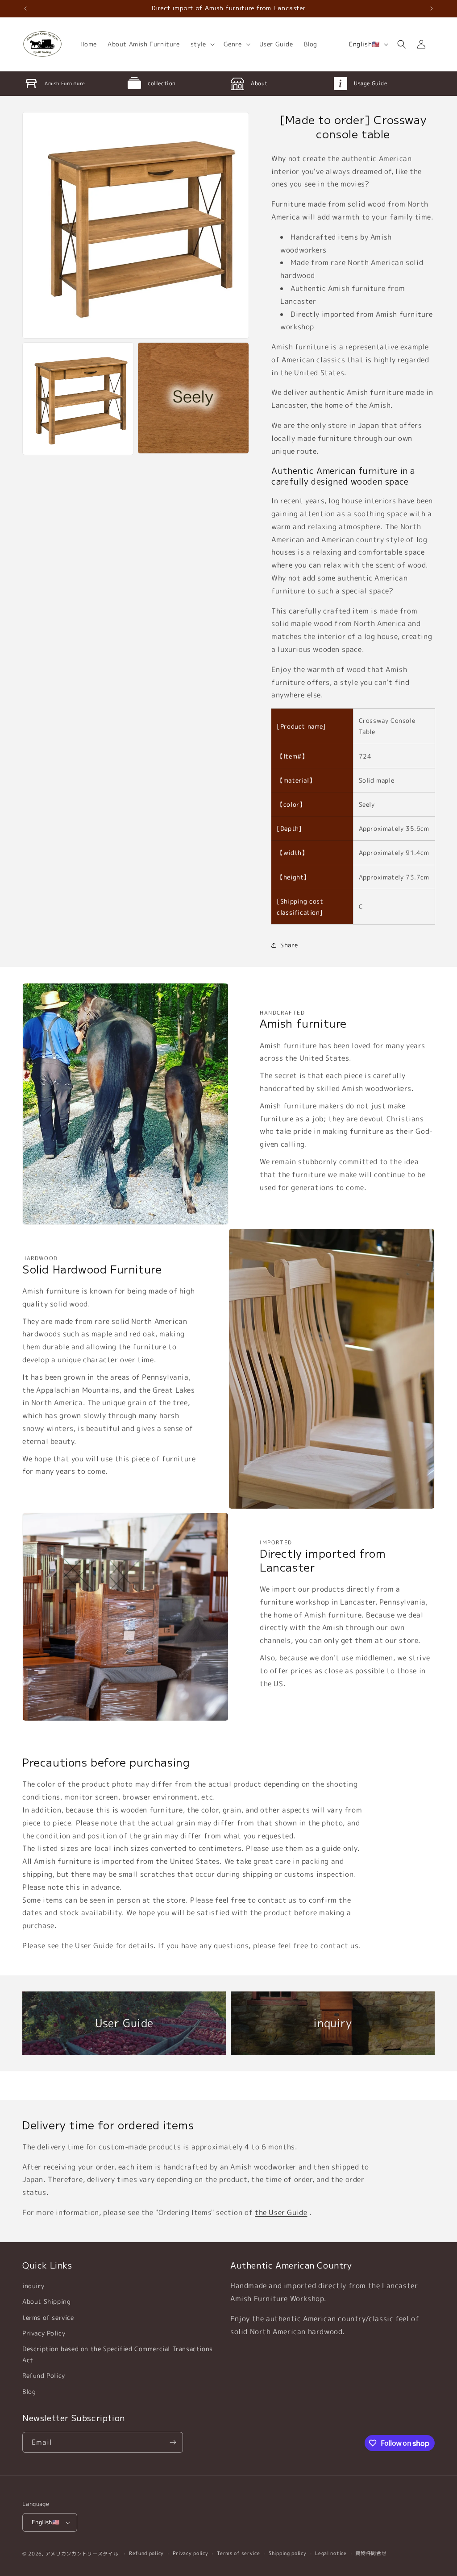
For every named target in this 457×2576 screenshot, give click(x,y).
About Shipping (46, 2301)
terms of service (48, 2317)
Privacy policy (191, 2553)
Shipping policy (288, 2553)
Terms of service (238, 2553)
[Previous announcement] (25, 8)
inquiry (33, 2286)
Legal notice (331, 2553)
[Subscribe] (173, 2442)
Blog (29, 2391)
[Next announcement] (432, 8)
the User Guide (281, 2212)
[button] (202, 44)
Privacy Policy (44, 2333)
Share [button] (289, 945)
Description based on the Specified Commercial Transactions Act (118, 2354)
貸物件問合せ (371, 2553)
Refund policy (146, 2553)
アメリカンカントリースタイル (82, 2554)
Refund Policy (44, 2375)
